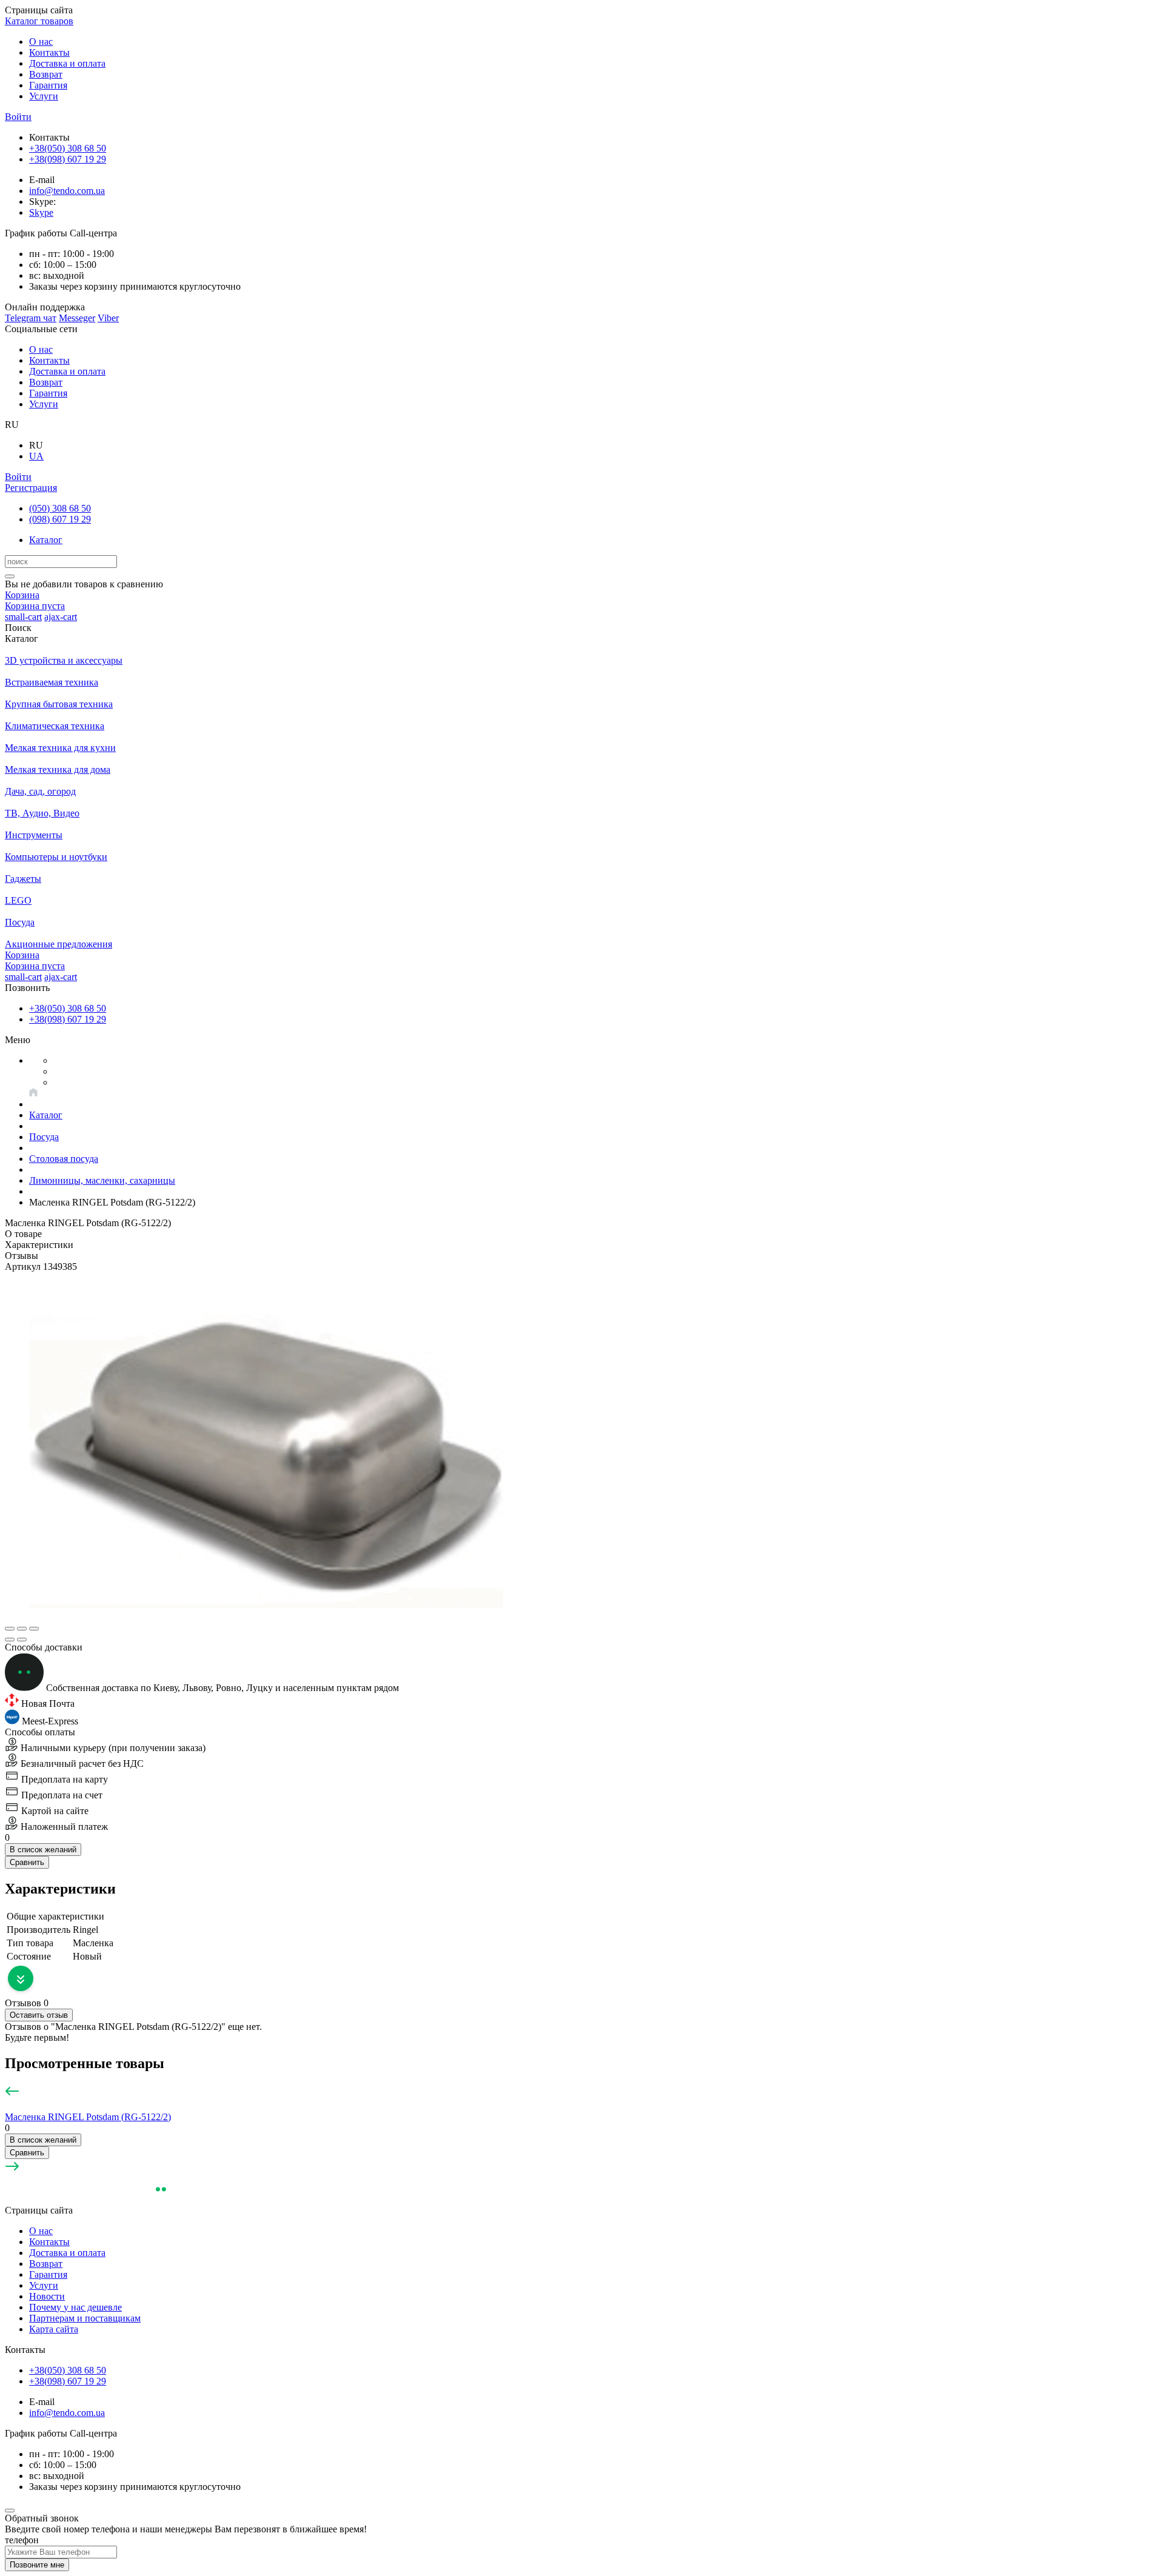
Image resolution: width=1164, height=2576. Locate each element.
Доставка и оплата (67, 63)
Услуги (44, 96)
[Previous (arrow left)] (10, 1640)
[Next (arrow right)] (22, 1640)
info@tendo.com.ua (67, 191)
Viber (108, 318)
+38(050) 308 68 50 (68, 148)
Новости (47, 2296)
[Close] (10, 2511)
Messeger (77, 318)
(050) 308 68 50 (60, 508)
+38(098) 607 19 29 (68, 159)
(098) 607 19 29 (60, 519)
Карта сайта (54, 2329)
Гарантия (48, 85)
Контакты (49, 52)
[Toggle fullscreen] (22, 1629)
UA (36, 456)
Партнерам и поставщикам (85, 2318)
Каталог (46, 540)
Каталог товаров (39, 21)
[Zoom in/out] (34, 1629)
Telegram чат (31, 318)
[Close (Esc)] (10, 1629)
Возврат (46, 74)
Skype (41, 212)
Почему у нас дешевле (75, 2307)
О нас (41, 42)
